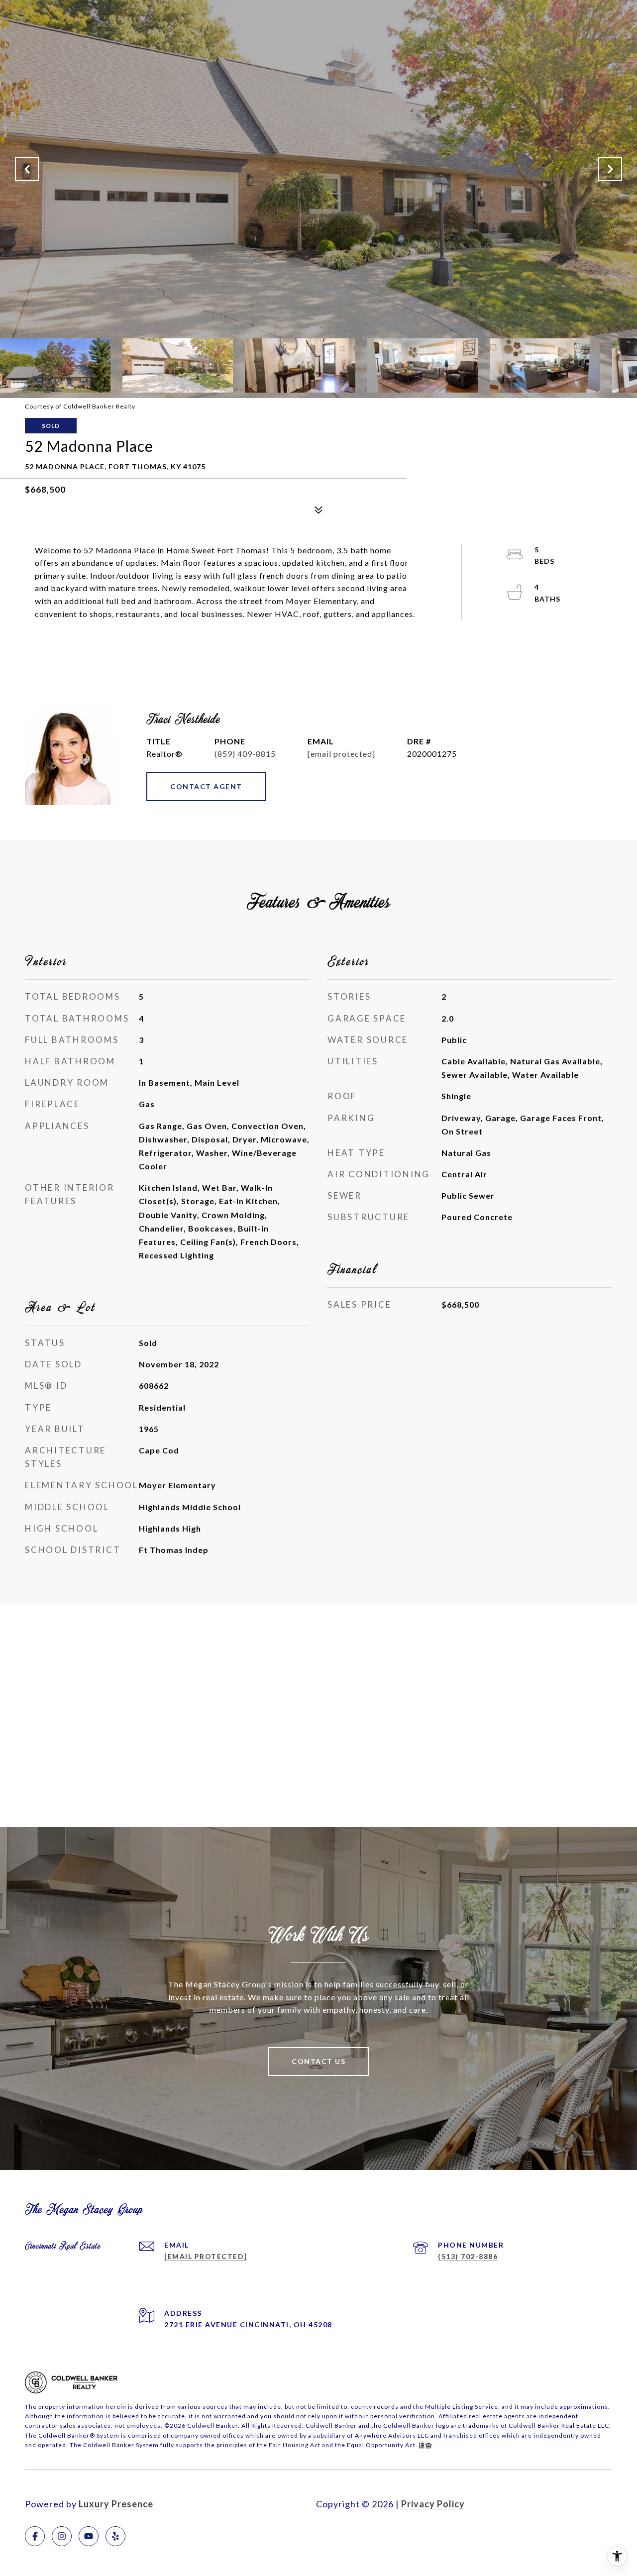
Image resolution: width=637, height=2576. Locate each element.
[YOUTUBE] (89, 2536)
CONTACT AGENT (206, 786)
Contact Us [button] (318, 2061)
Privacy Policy (433, 2504)
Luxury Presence (116, 2504)
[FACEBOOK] (35, 2536)
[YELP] (115, 2536)
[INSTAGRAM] (62, 2536)
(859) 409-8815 (245, 754)
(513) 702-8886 (468, 2256)
